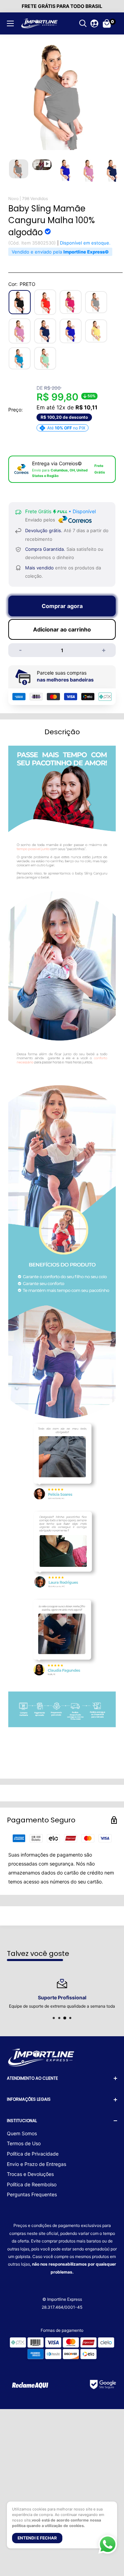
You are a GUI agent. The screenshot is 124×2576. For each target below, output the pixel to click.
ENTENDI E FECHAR (37, 2538)
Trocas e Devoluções (30, 2174)
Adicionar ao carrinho (62, 629)
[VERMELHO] (45, 302)
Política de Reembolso (32, 2184)
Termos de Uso (24, 2143)
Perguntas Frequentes (32, 2194)
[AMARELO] (96, 331)
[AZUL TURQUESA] (20, 359)
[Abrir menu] (10, 23)
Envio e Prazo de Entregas (37, 2164)
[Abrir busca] (83, 23)
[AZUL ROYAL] (71, 331)
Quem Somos (22, 2133)
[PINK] (71, 302)
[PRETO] (20, 302)
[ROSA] (20, 331)
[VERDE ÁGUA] (45, 358)
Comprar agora (62, 606)
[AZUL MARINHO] (45, 331)
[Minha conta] (94, 23)
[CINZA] (96, 302)
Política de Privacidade (33, 2154)
